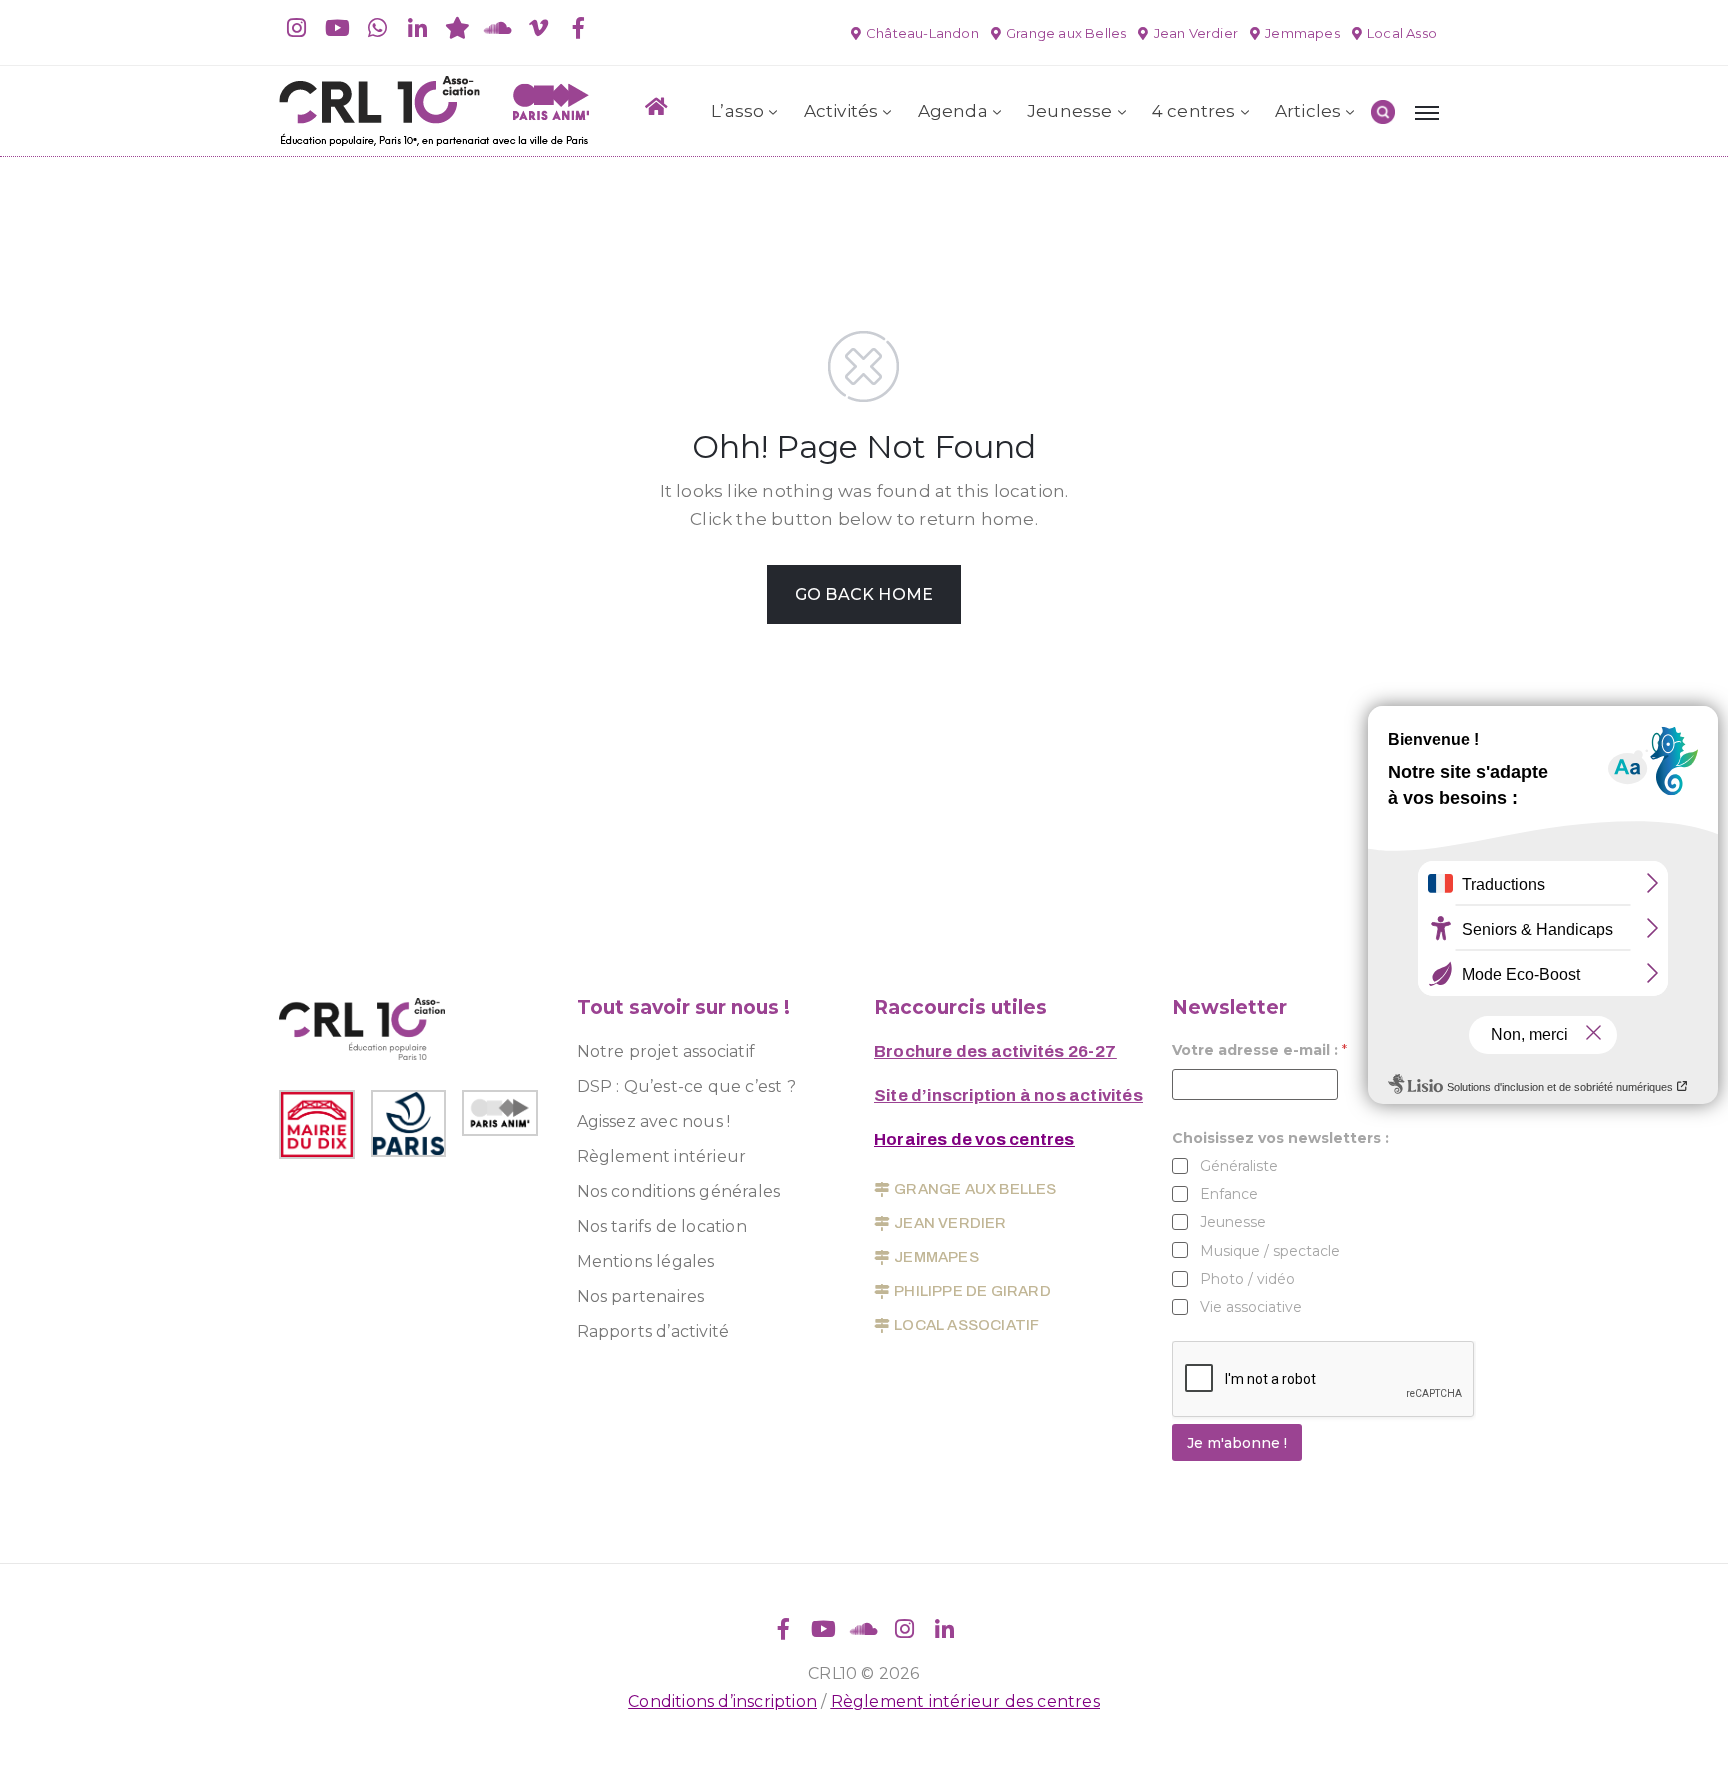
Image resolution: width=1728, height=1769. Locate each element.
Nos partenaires (641, 1296)
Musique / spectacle (1270, 1251)
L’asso (737, 111)
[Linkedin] (418, 28)
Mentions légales (646, 1261)
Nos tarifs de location (662, 1226)
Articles (1308, 111)
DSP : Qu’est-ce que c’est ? (686, 1086)
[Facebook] (578, 28)
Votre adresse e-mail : (1259, 1050)
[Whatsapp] (377, 28)
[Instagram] (297, 28)
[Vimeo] (538, 28)
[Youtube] (337, 28)
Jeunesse (1070, 111)
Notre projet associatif (666, 1051)
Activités (841, 111)
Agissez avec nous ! (654, 1121)
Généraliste (1239, 1166)
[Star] (458, 28)
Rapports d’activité (653, 1331)
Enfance (1229, 1194)
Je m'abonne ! (1237, 1443)
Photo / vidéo (1247, 1279)
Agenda (953, 111)
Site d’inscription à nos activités (1008, 1095)
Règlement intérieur (662, 1156)
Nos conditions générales (679, 1191)
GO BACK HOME (864, 594)
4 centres (1194, 111)
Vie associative (1251, 1307)
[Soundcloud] (498, 28)
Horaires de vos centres (974, 1139)
